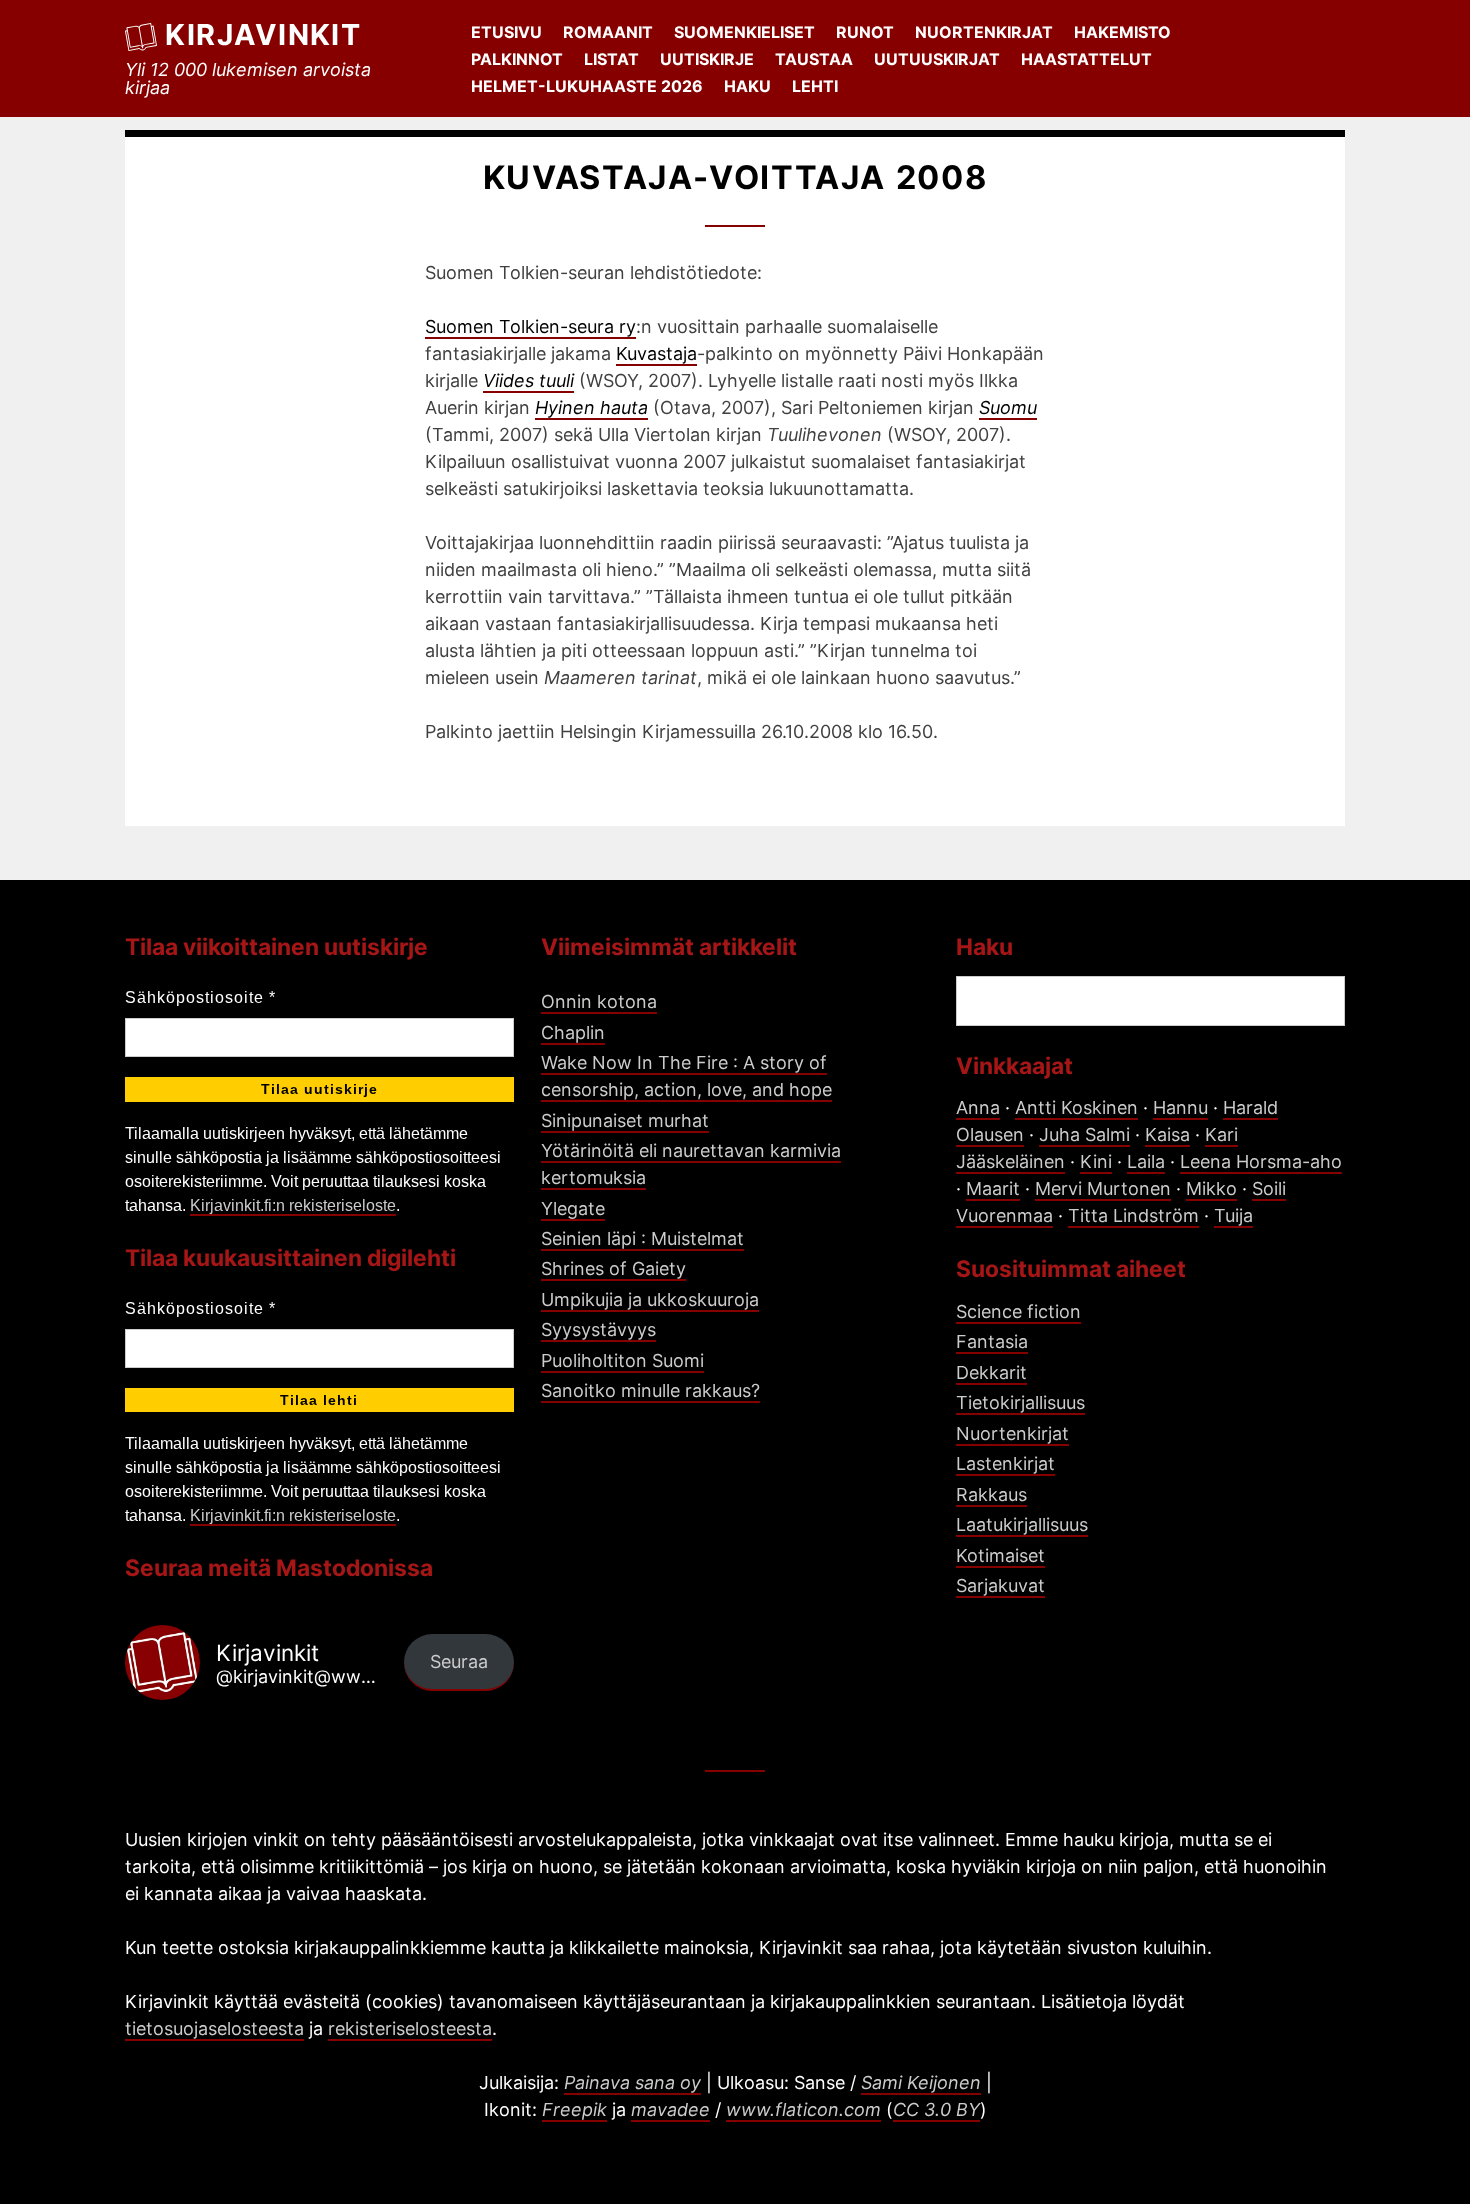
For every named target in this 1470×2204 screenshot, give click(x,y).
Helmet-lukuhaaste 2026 (587, 86)
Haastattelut (1086, 59)
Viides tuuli (528, 380)
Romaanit (608, 32)
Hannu (1180, 1107)
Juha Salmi (1084, 1134)
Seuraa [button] (459, 1661)
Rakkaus (991, 1494)
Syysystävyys (598, 1329)
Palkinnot (517, 59)
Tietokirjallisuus (1020, 1402)
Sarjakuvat (1000, 1585)
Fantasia (992, 1341)
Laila (1146, 1161)
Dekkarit (991, 1372)
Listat (611, 59)
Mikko (1211, 1188)
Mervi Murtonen (1103, 1188)
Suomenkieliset (744, 32)
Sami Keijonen (921, 2082)
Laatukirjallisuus (1022, 1524)
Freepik (574, 2109)
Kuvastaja (656, 353)
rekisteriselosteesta (410, 2028)
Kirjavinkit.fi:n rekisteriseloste (293, 1205)
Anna (978, 1107)
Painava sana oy (632, 2082)
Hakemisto (1122, 32)
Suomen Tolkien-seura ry (530, 326)
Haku (747, 86)
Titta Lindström (1133, 1215)
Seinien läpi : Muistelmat (642, 1238)
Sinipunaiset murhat (625, 1120)
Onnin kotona (599, 1001)
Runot (865, 32)
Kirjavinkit (263, 34)
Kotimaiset (1000, 1555)
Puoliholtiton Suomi (622, 1360)
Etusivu (506, 32)
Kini (1096, 1161)
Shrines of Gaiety (613, 1268)
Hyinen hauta (591, 407)
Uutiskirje (707, 59)
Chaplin (573, 1032)
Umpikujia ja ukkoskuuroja (650, 1299)
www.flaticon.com (803, 2109)
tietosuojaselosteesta (214, 2028)
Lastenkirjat (1005, 1463)
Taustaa (814, 59)
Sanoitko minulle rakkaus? (650, 1390)
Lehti (815, 86)
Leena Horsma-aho (1261, 1161)
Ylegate (573, 1208)
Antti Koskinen (1076, 1107)
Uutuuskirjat (937, 59)
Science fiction (1018, 1311)
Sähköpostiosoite (200, 997)
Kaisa (1167, 1134)
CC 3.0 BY (936, 2109)
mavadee (670, 2109)
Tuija (1233, 1215)
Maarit (993, 1188)
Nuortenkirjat (984, 32)
